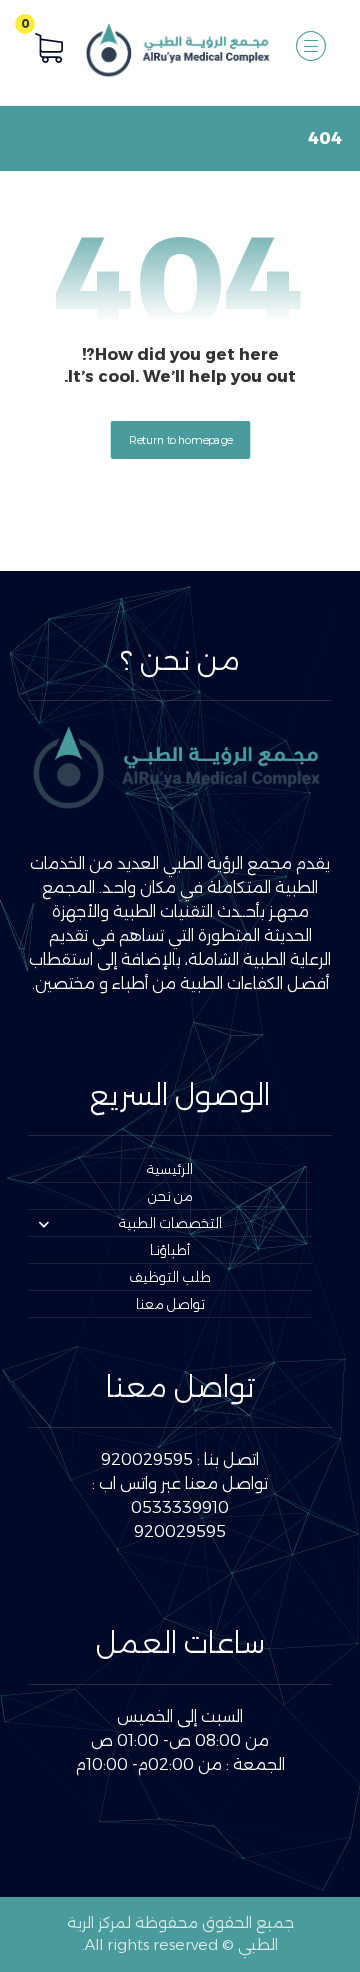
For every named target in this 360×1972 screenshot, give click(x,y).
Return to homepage (180, 440)
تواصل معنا (170, 1304)
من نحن (170, 1196)
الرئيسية (170, 1169)
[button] (311, 46)
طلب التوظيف (170, 1277)
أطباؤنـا (170, 1250)
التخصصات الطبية (170, 1223)
